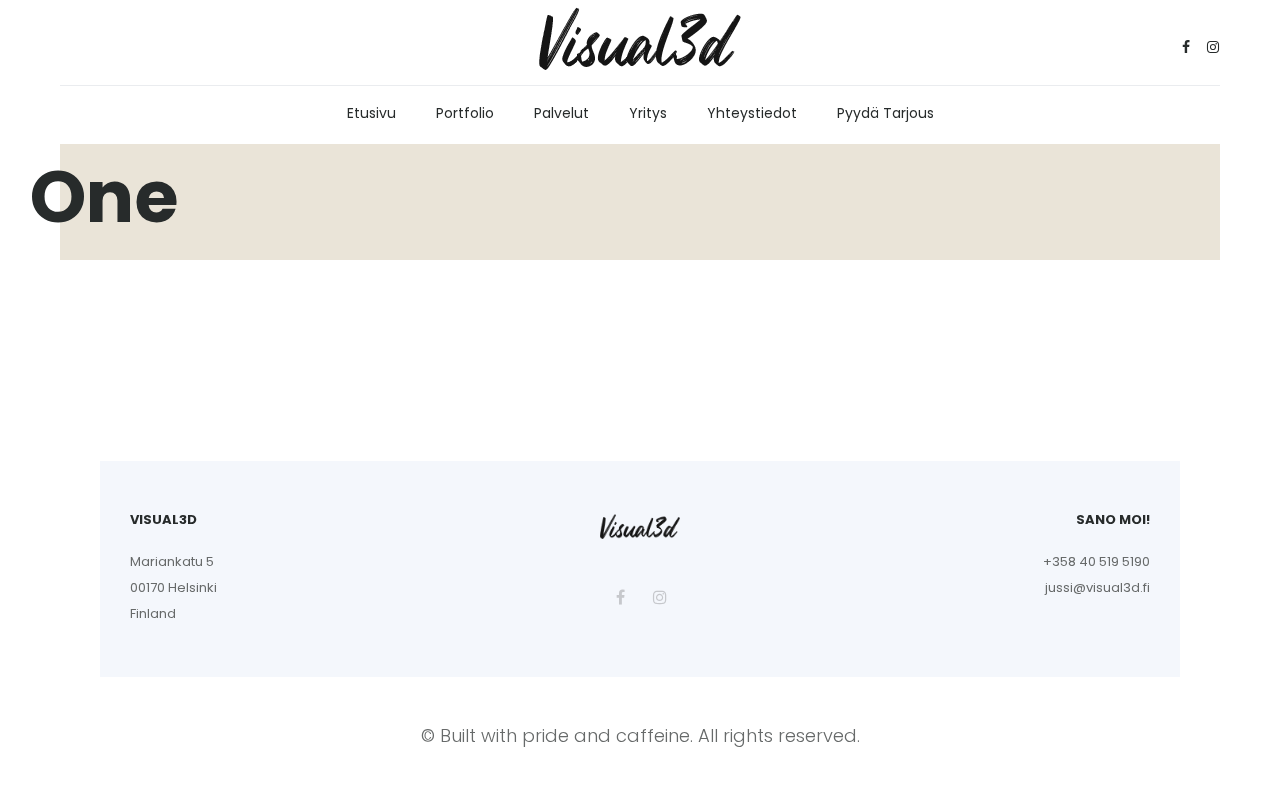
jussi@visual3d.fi (1097, 587)
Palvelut (561, 113)
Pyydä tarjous (885, 113)
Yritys (648, 113)
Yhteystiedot (752, 113)
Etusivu (371, 113)
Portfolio (465, 113)
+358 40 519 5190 (1096, 561)
